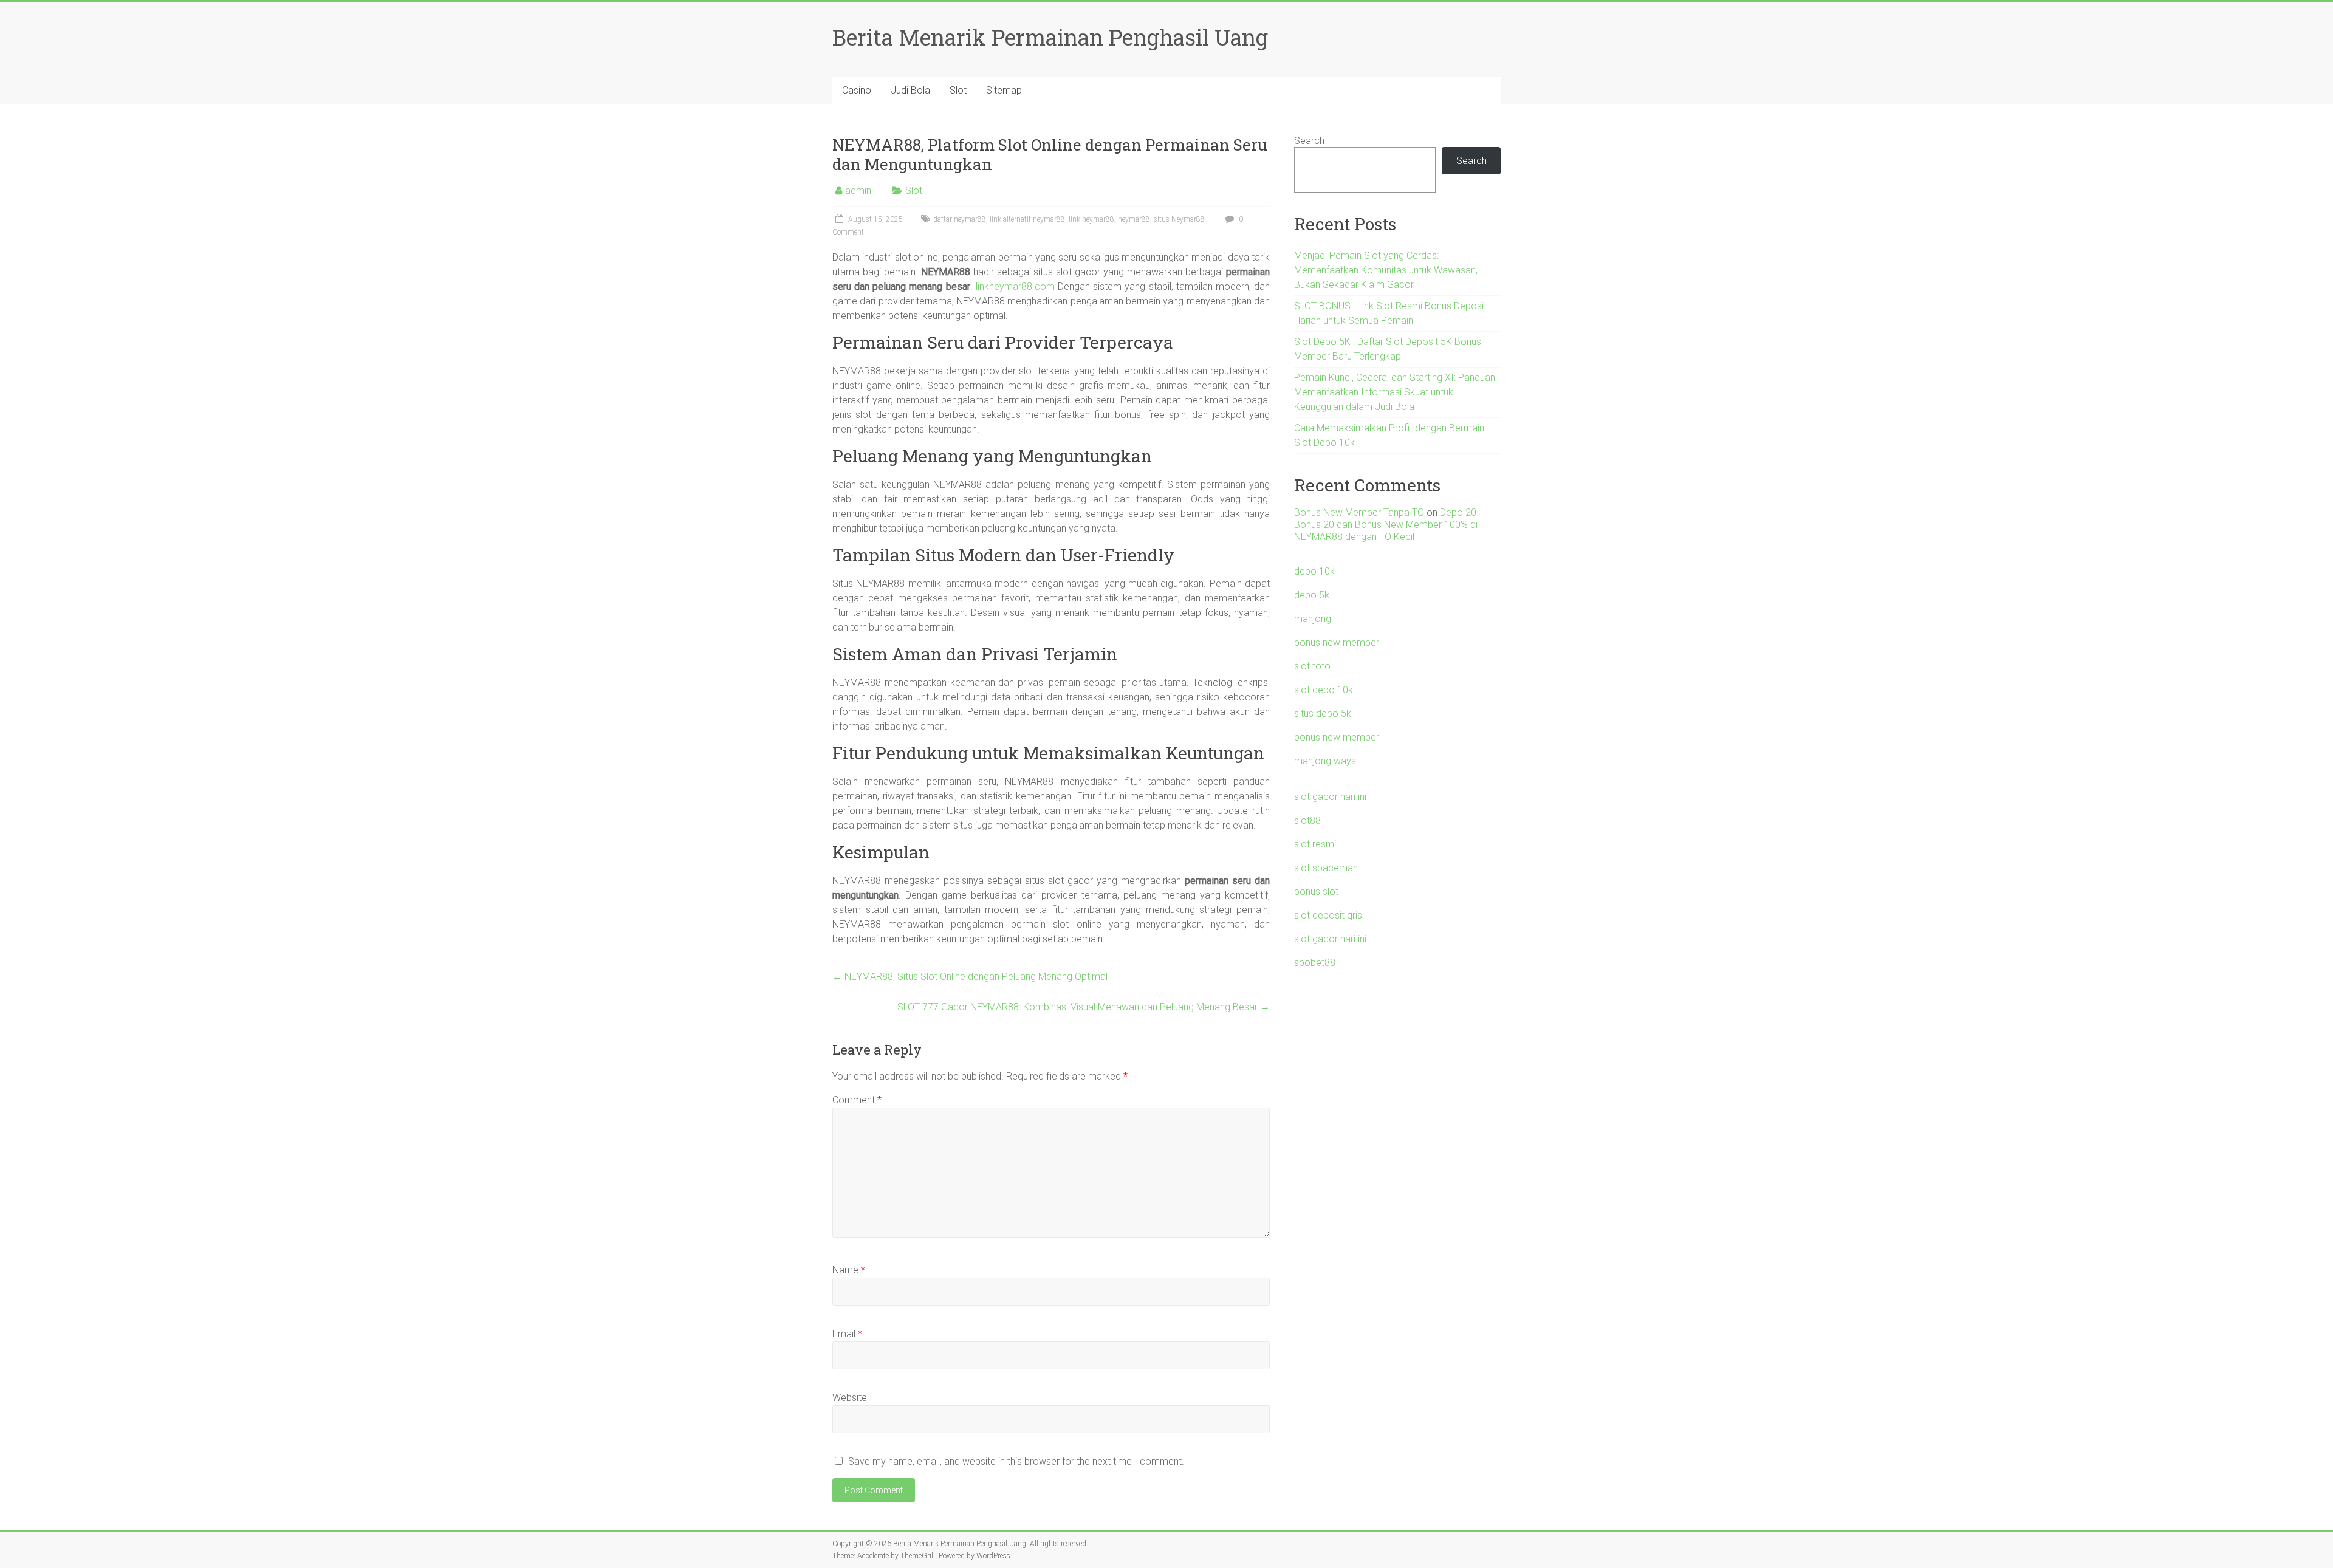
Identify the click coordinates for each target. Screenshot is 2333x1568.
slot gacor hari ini (1330, 797)
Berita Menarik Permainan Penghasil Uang (1050, 37)
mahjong (1313, 619)
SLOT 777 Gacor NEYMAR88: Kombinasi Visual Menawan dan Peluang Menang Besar (1084, 1007)
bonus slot (1316, 892)
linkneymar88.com (1015, 286)
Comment (857, 1100)
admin (858, 190)
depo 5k (1312, 595)
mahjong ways (1325, 761)
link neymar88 (1091, 219)
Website (850, 1398)
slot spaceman (1326, 868)
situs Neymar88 (1179, 219)
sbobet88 (1315, 963)
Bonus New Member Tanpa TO (1359, 512)
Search (1309, 141)
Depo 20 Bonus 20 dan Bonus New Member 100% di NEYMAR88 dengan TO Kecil (1386, 525)
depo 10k (1314, 571)
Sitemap (1004, 90)
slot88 (1307, 820)
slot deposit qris (1328, 915)
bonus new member (1337, 642)
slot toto (1312, 666)
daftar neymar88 (960, 219)
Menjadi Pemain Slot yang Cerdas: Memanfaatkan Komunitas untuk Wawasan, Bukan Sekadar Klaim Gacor (1386, 270)
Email (847, 1334)
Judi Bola (910, 90)
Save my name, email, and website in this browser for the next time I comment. (1016, 1461)
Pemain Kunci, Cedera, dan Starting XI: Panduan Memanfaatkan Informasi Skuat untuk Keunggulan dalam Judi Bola (1395, 392)
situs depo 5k (1323, 714)
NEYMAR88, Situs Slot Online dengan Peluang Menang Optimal (970, 977)
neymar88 (1134, 219)
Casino (857, 90)
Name (849, 1270)
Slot (958, 90)
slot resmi (1315, 844)
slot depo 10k (1324, 690)
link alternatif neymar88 (1027, 219)
